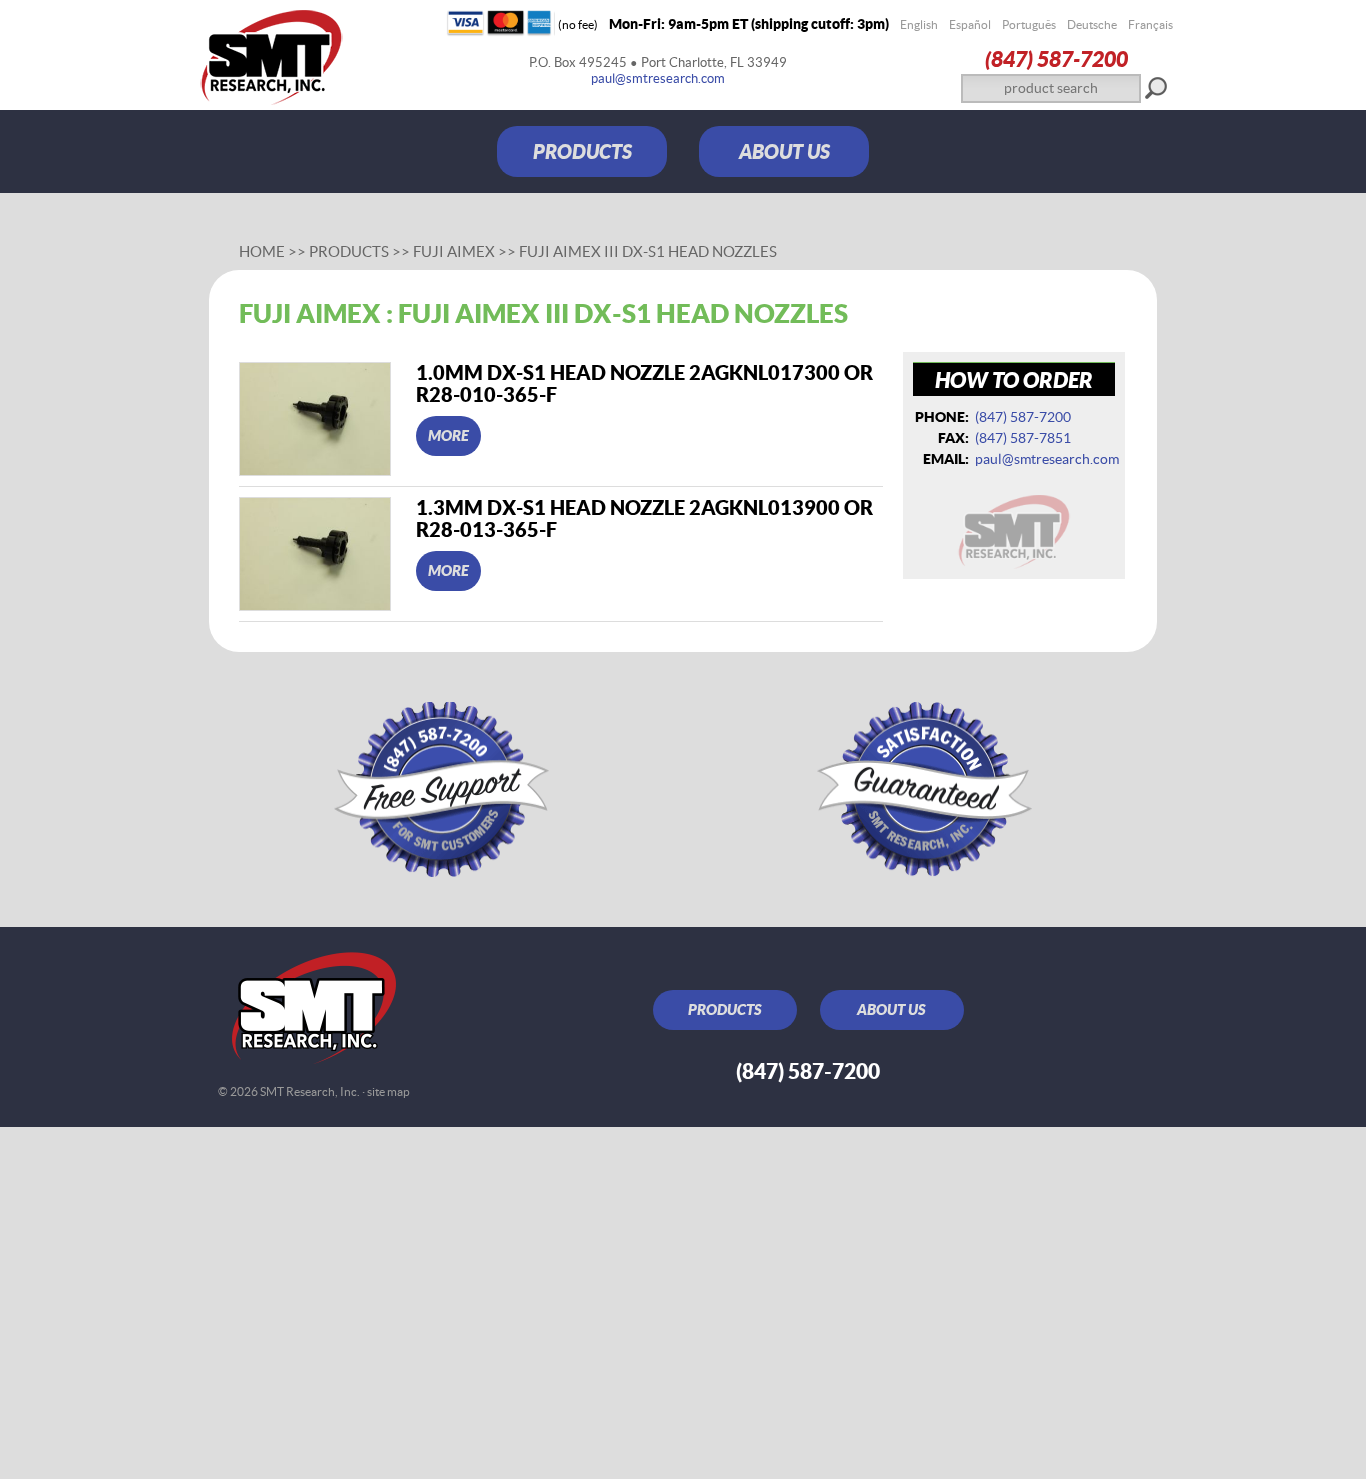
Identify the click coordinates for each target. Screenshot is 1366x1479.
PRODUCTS (582, 151)
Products (349, 251)
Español (970, 24)
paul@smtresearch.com (658, 78)
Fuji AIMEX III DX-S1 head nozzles (648, 251)
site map (388, 1091)
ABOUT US (784, 151)
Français (1150, 24)
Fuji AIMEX (455, 251)
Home (262, 251)
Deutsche (1092, 24)
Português (1029, 24)
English (919, 24)
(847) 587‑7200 (1056, 58)
